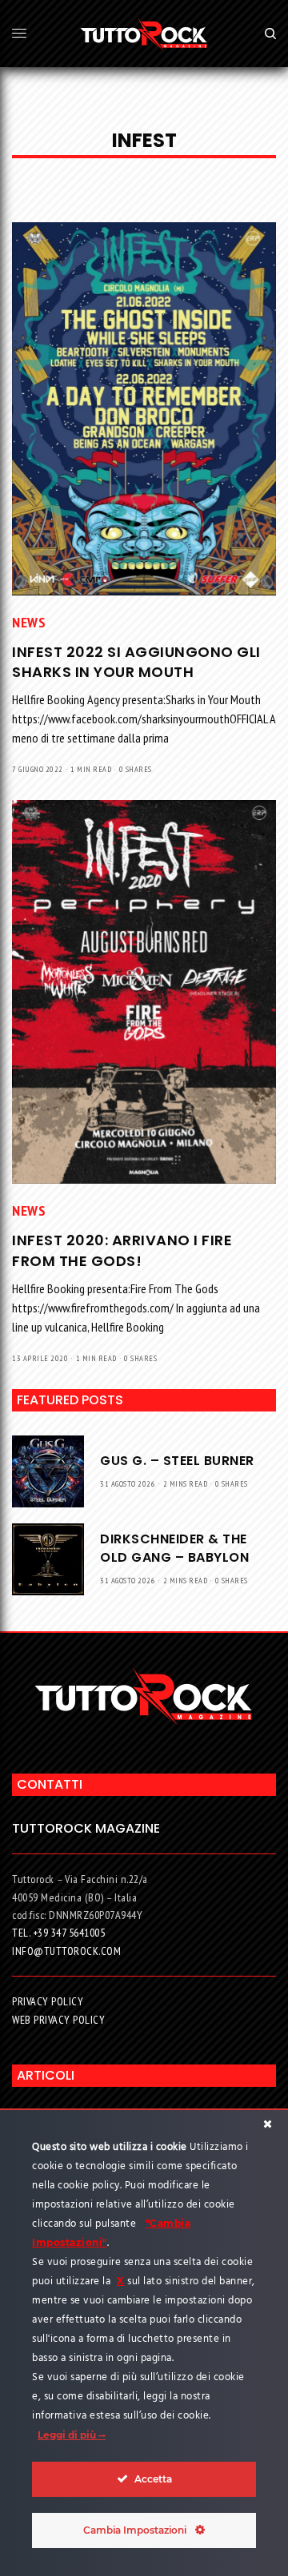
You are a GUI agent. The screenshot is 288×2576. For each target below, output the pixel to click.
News (29, 622)
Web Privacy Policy (58, 2020)
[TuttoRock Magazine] (144, 34)
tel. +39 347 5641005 (58, 1933)
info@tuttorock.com (66, 1951)
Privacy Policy (48, 2001)
